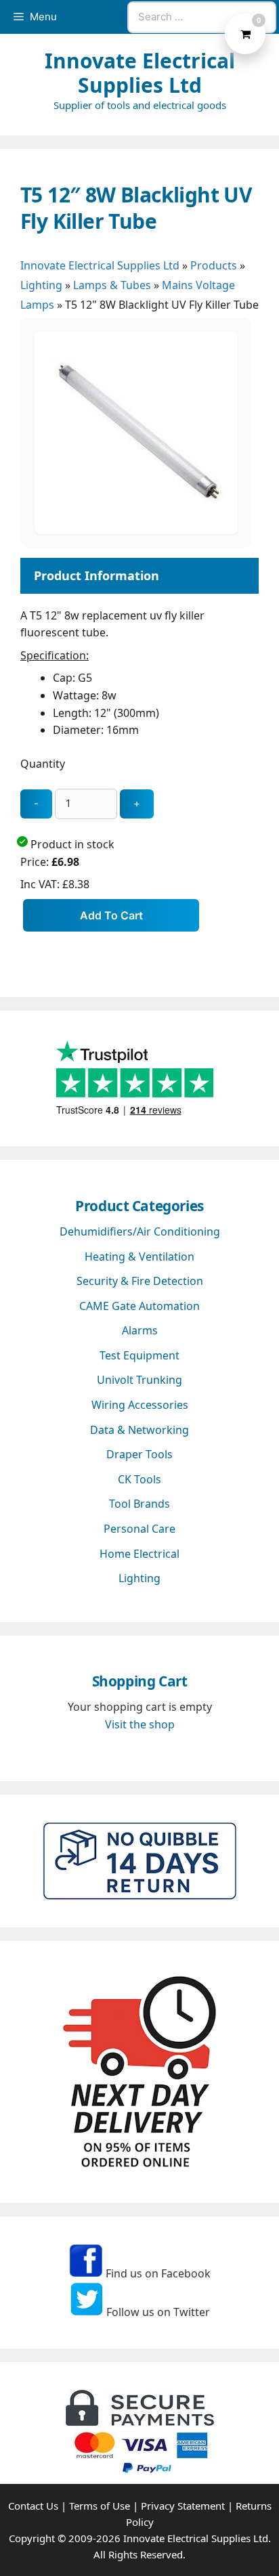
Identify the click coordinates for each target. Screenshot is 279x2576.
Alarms (140, 1330)
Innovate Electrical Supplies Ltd (140, 73)
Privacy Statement (183, 2506)
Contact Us (33, 2506)
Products (214, 265)
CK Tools (139, 1479)
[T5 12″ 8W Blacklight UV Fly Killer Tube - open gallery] (136, 530)
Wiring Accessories (140, 1405)
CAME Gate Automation (139, 1306)
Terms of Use (100, 2506)
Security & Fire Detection (140, 1281)
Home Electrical (139, 1554)
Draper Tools (139, 1454)
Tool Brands (139, 1504)
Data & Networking (139, 1430)
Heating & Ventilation (139, 1257)
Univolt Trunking (139, 1380)
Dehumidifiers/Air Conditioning (140, 1231)
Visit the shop (140, 1724)
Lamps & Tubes (112, 285)
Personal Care (139, 1529)
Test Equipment (139, 1355)
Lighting (41, 285)
